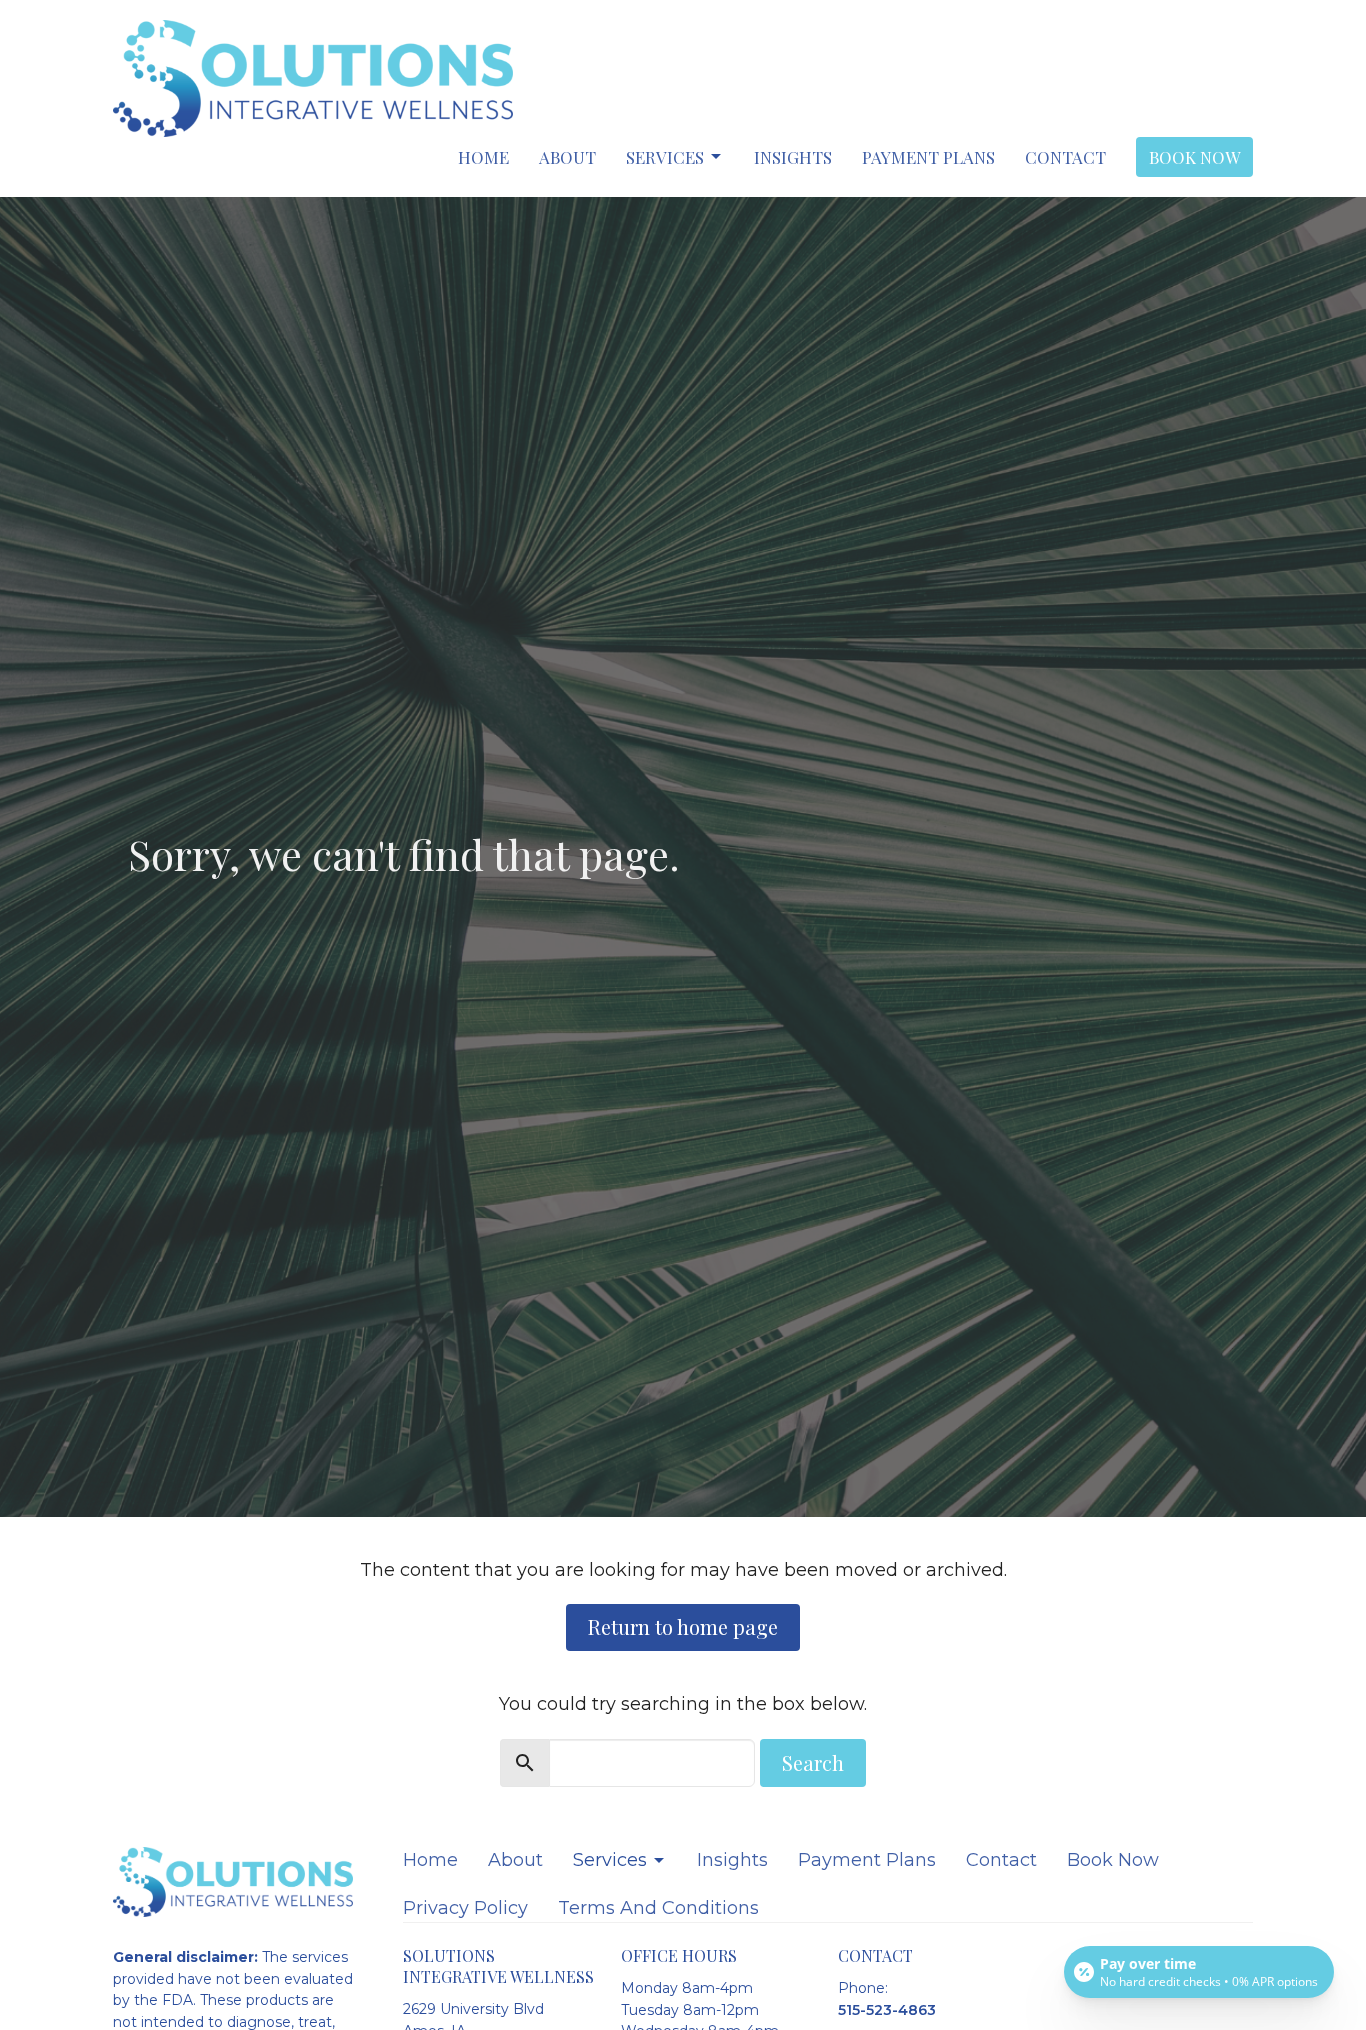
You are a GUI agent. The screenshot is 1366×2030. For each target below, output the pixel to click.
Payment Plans (928, 157)
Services (665, 157)
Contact (1065, 157)
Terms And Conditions (658, 1908)
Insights (793, 157)
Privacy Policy (465, 1908)
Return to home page (683, 1626)
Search (813, 1762)
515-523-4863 (887, 2010)
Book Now (1194, 157)
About (567, 157)
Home (483, 157)
